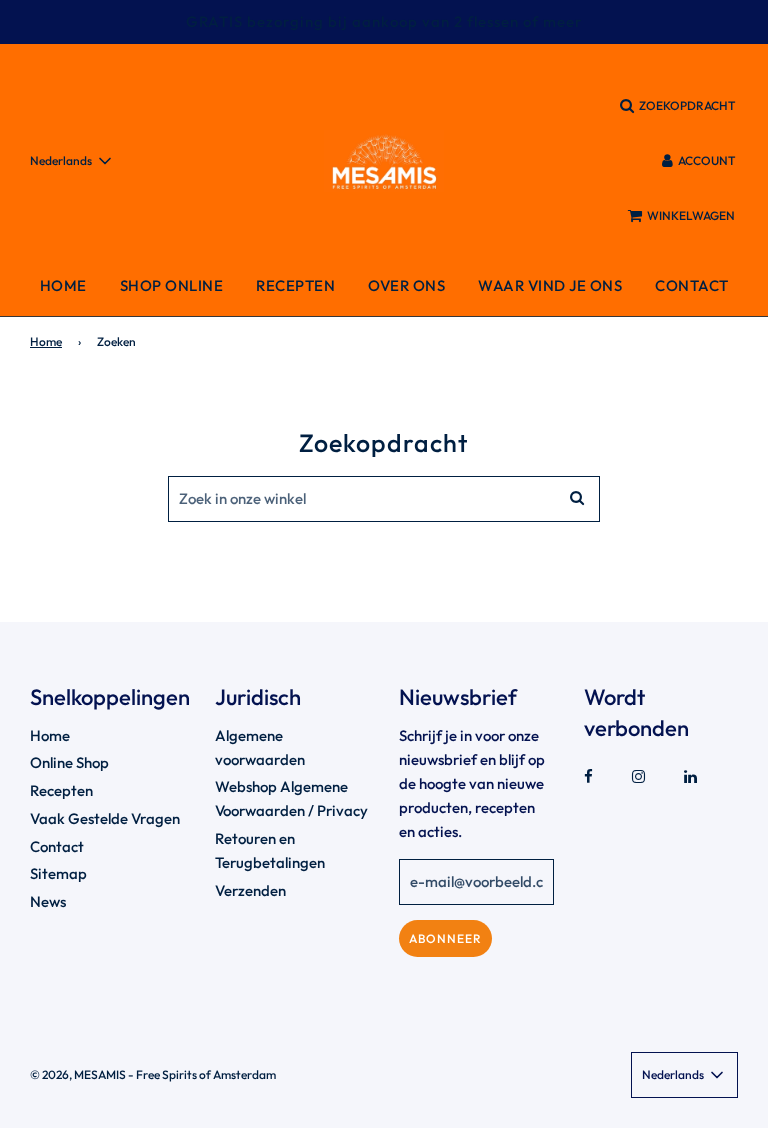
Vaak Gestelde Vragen (105, 818)
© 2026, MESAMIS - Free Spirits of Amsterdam (153, 1074)
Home (63, 285)
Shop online (172, 285)
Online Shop (69, 762)
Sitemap (58, 873)
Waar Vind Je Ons (550, 285)
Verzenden (250, 890)
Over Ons (406, 285)
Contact (692, 285)
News (48, 901)
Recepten (295, 285)
